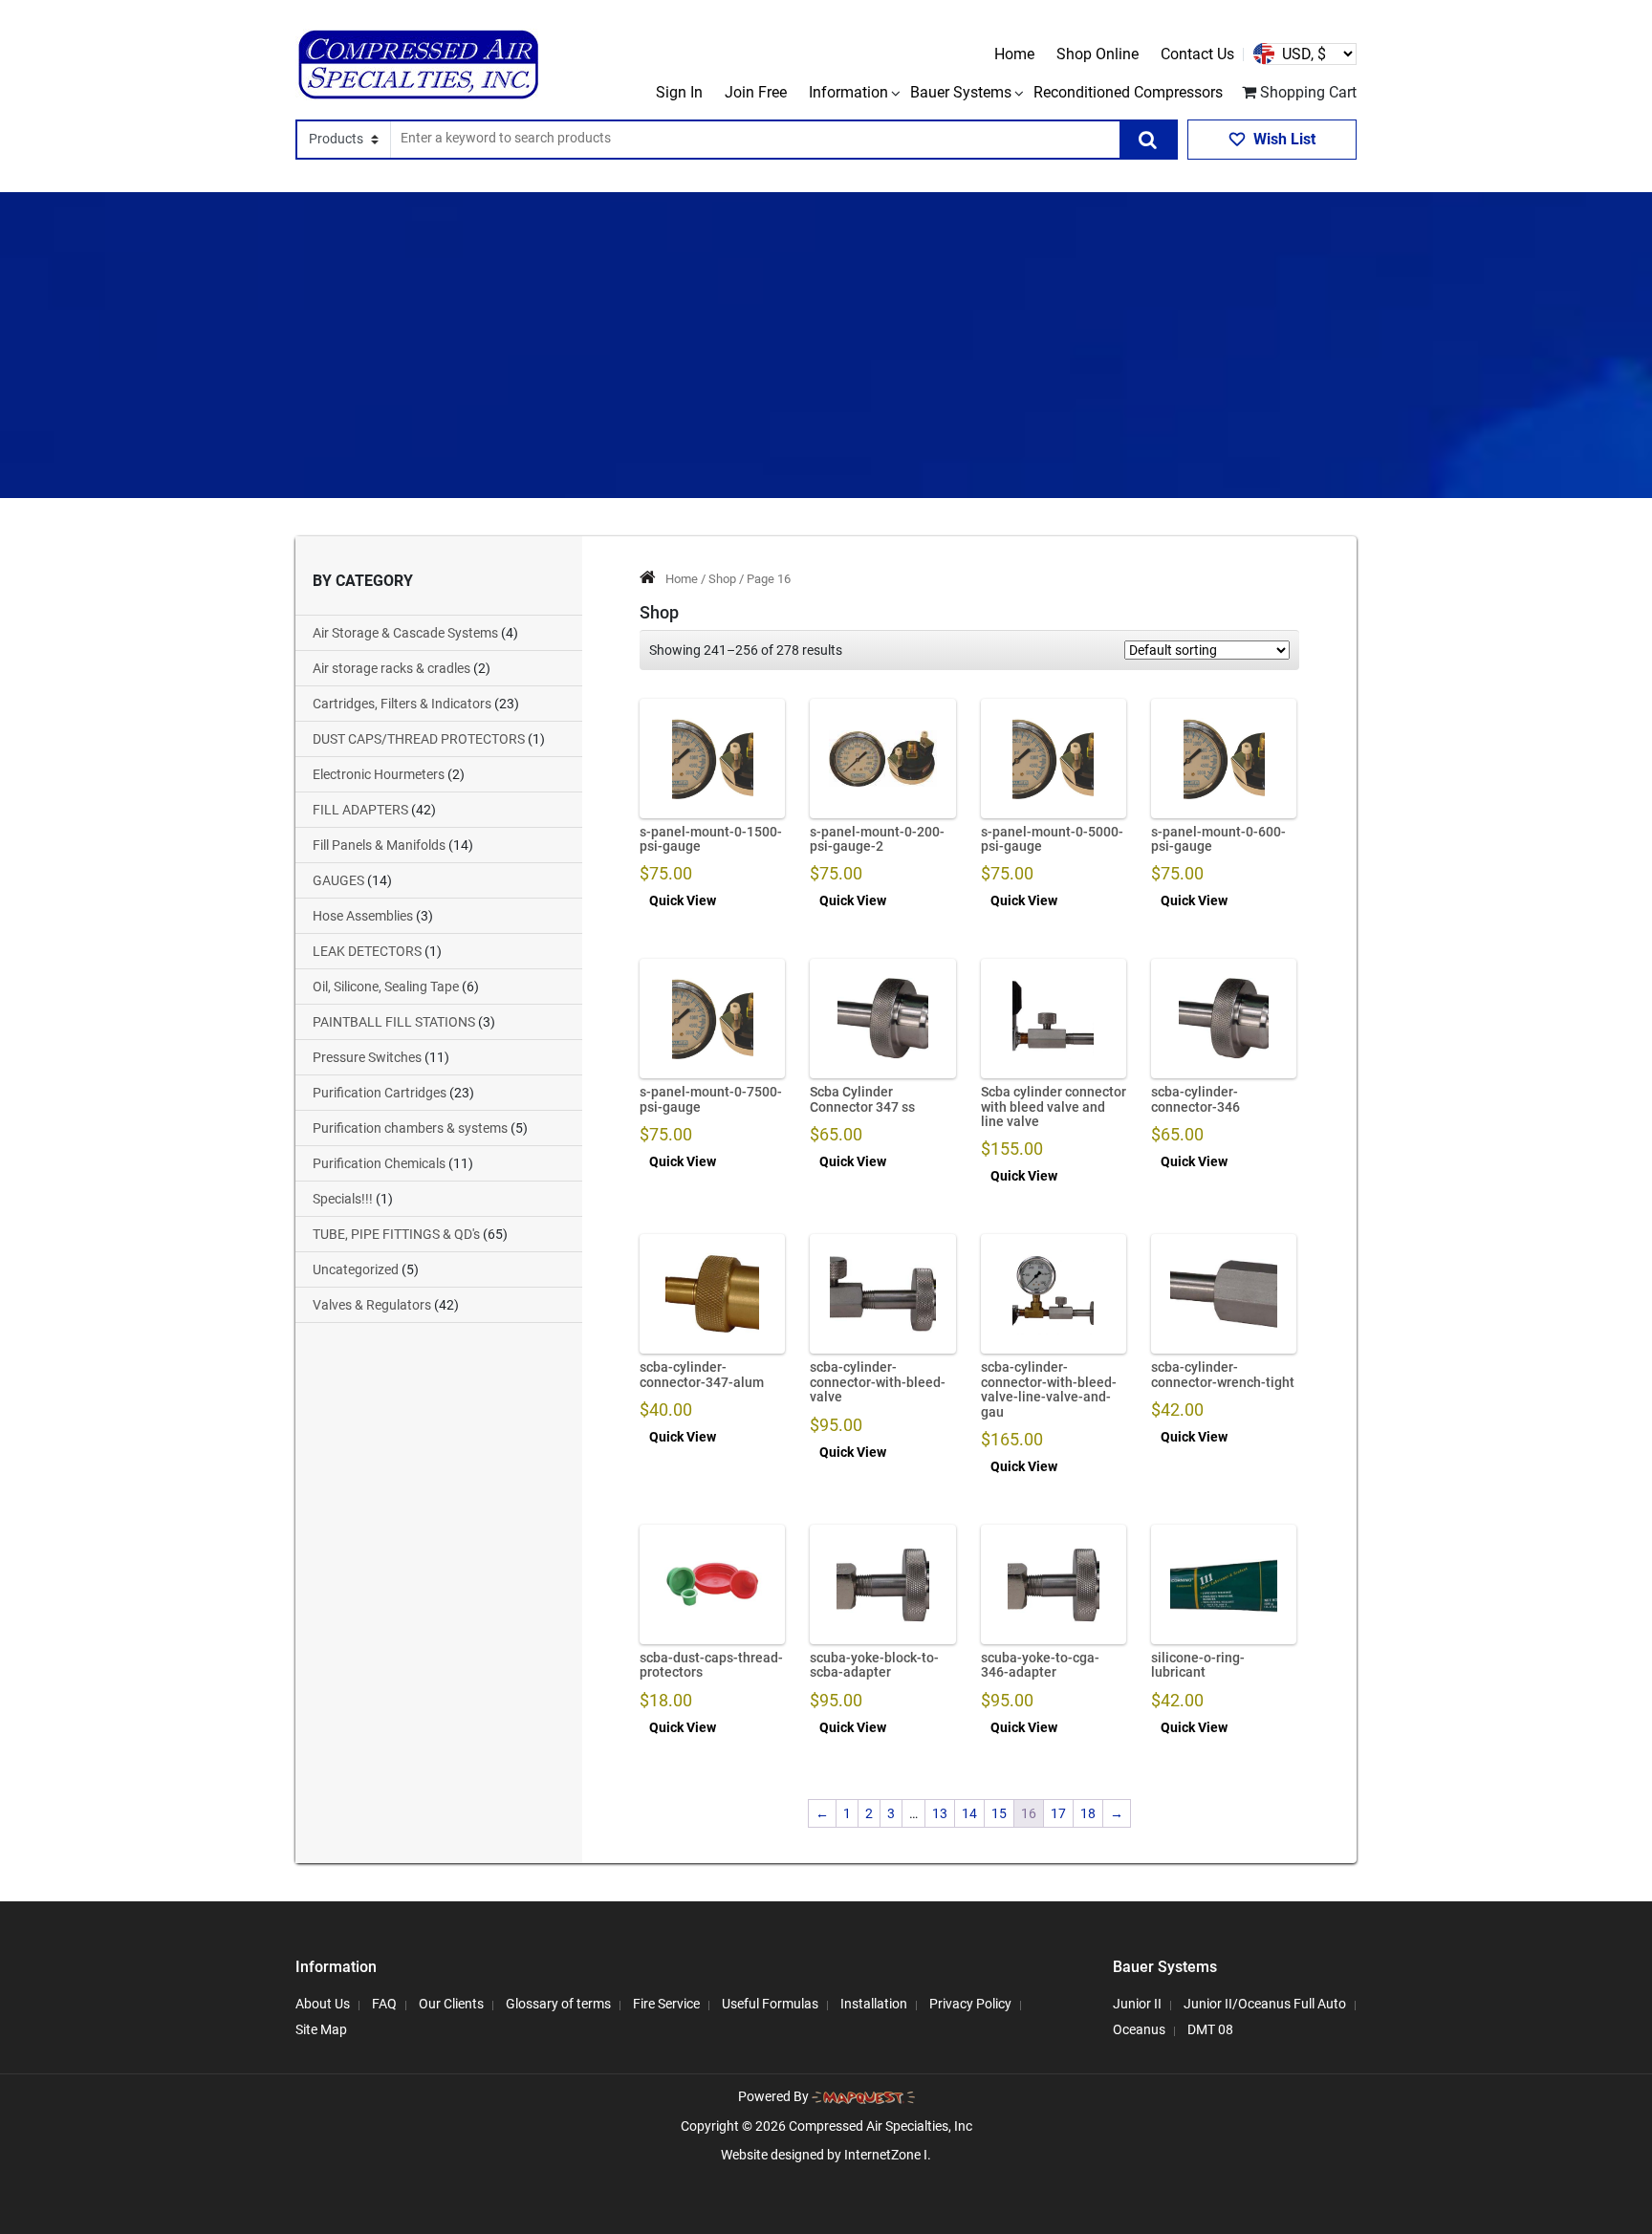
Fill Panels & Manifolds (379, 845)
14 (969, 1813)
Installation (874, 2004)
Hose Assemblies (363, 916)
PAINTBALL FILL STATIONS (394, 1022)
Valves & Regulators (372, 1305)
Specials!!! (343, 1199)
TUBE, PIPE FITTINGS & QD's (396, 1234)
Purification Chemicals (379, 1163)
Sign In (679, 92)
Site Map (321, 2029)
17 (1058, 1813)
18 (1088, 1813)
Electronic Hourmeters (379, 774)
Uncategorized (356, 1269)
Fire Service (666, 2004)
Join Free (756, 92)
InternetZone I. (888, 2155)
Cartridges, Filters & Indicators (402, 704)
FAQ (384, 2004)
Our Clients (451, 2004)
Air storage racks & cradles (391, 668)
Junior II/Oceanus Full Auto (1265, 2004)
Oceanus (1139, 2029)
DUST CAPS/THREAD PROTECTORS (419, 739)
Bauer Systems (961, 92)
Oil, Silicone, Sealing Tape (386, 987)
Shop (722, 579)
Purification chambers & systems (410, 1128)
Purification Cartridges (380, 1093)
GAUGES (338, 880)
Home (1014, 54)
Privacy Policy (970, 2004)
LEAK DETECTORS (367, 951)
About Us (323, 2004)
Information (848, 92)
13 (940, 1813)
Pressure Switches (367, 1057)
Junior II (1137, 2004)
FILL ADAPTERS (360, 810)
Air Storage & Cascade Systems (405, 633)
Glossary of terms (558, 2004)
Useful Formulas (770, 2004)
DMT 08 (1210, 2029)
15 (999, 1813)
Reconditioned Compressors (1128, 92)
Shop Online (1098, 54)
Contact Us (1197, 54)
